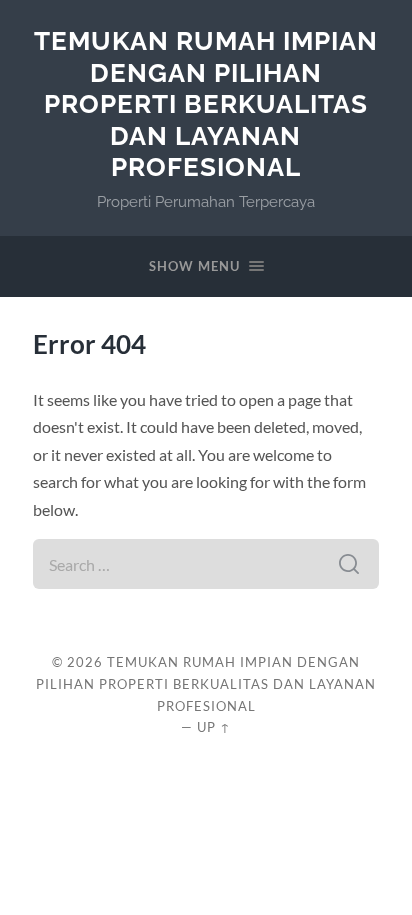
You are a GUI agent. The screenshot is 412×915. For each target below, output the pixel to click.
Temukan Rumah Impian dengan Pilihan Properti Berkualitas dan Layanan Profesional (206, 103)
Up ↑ (214, 727)
